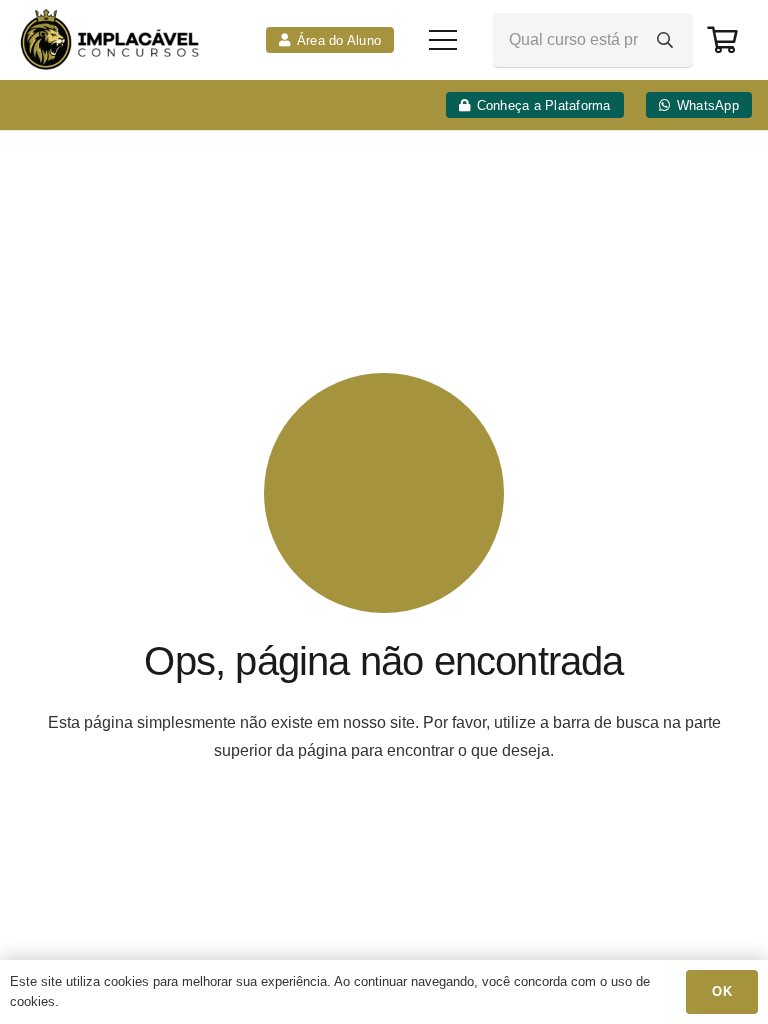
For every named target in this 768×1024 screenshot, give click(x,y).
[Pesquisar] (665, 40)
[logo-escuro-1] (112, 40)
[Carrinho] (722, 39)
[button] (444, 40)
